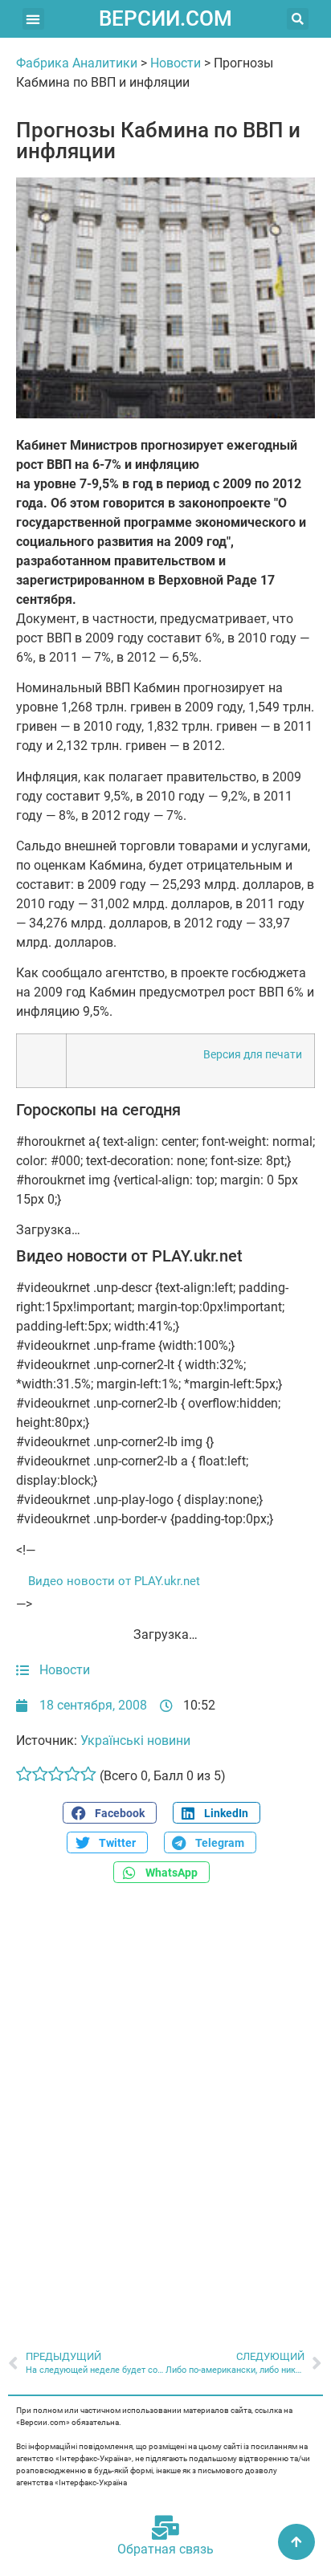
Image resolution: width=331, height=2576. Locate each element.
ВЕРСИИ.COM (165, 18)
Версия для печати (253, 1055)
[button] (33, 19)
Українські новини (135, 1740)
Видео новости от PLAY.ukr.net (114, 1581)
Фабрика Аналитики (77, 63)
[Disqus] (165, 2100)
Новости (176, 63)
